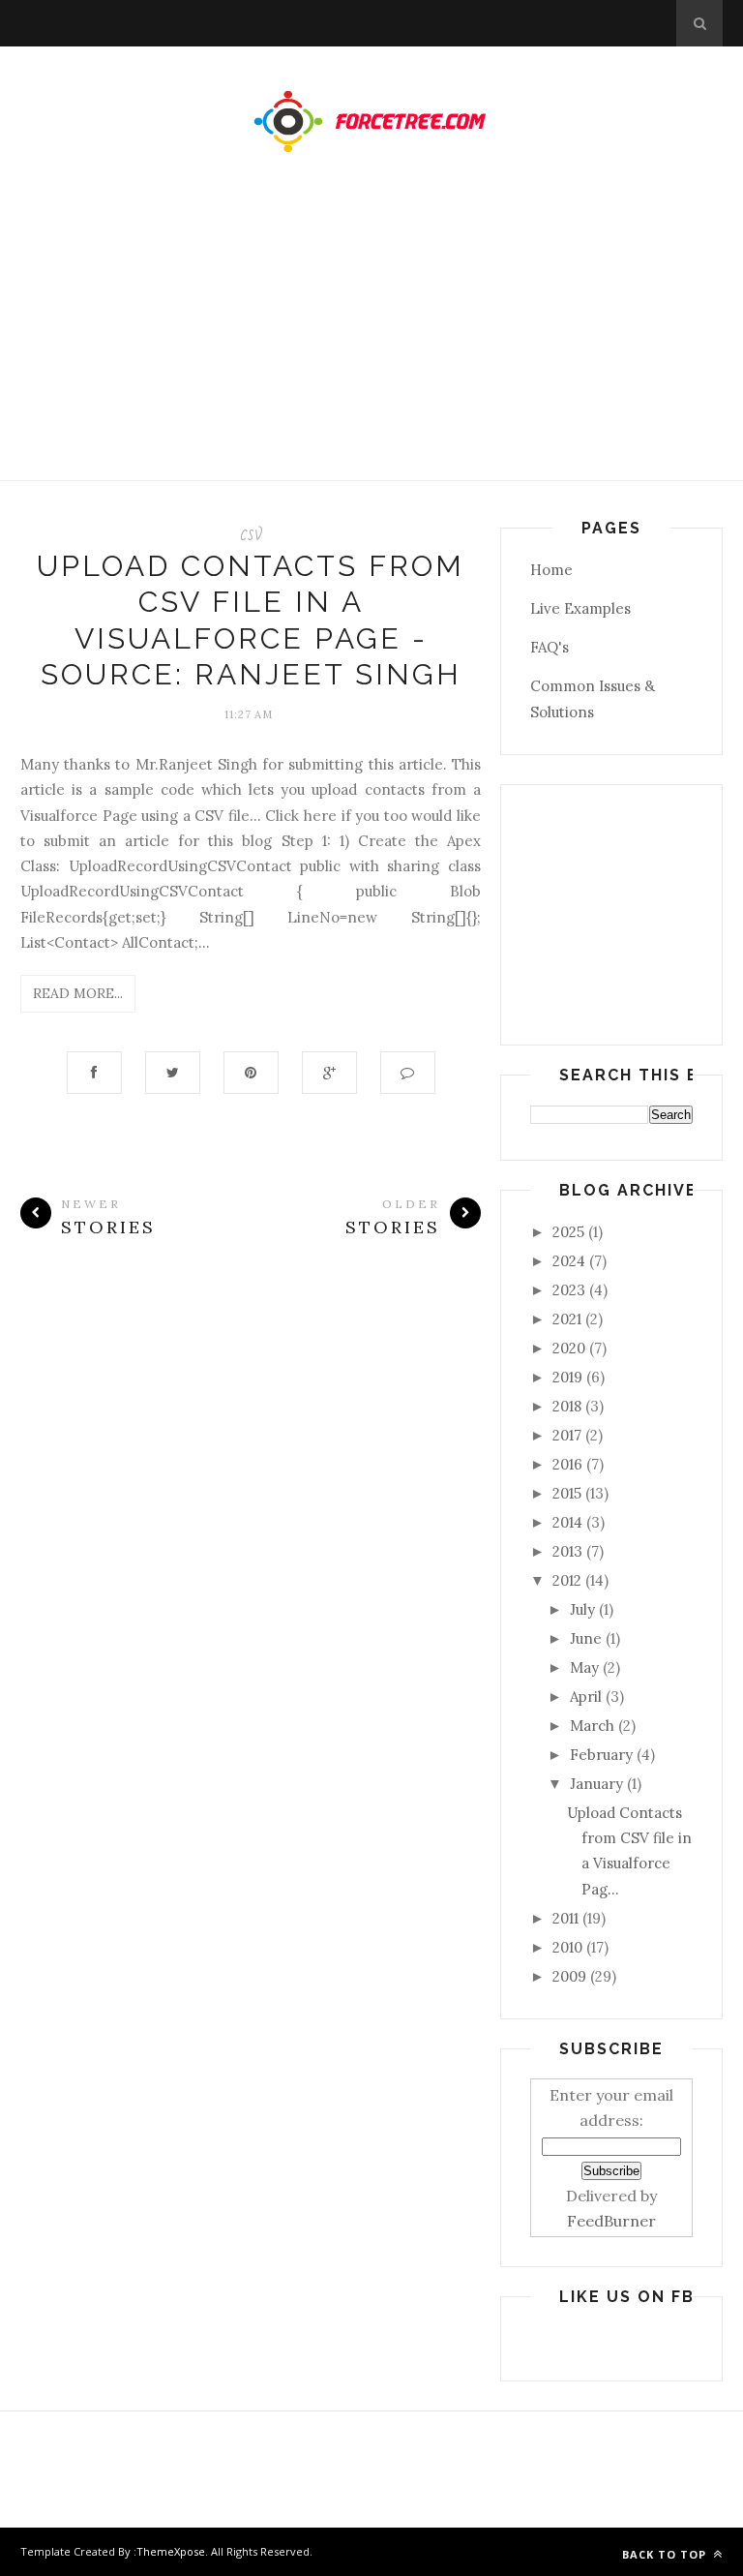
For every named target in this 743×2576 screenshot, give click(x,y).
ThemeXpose (171, 2551)
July (582, 1609)
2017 (567, 1435)
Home (551, 570)
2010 (567, 1947)
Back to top (666, 2554)
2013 (567, 1551)
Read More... (78, 993)
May (584, 1667)
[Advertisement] (371, 336)
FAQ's (550, 647)
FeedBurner (611, 2221)
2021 (567, 1319)
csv (251, 533)
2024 (569, 1261)
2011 (565, 1918)
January (596, 1784)
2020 (569, 1348)
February (601, 1755)
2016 (567, 1464)
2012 (567, 1580)
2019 (567, 1377)
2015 (567, 1493)
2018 (567, 1406)
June (586, 1638)
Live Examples (580, 608)
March (592, 1726)
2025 (568, 1232)
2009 (569, 1976)
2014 (567, 1522)
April (586, 1697)
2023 (569, 1290)
